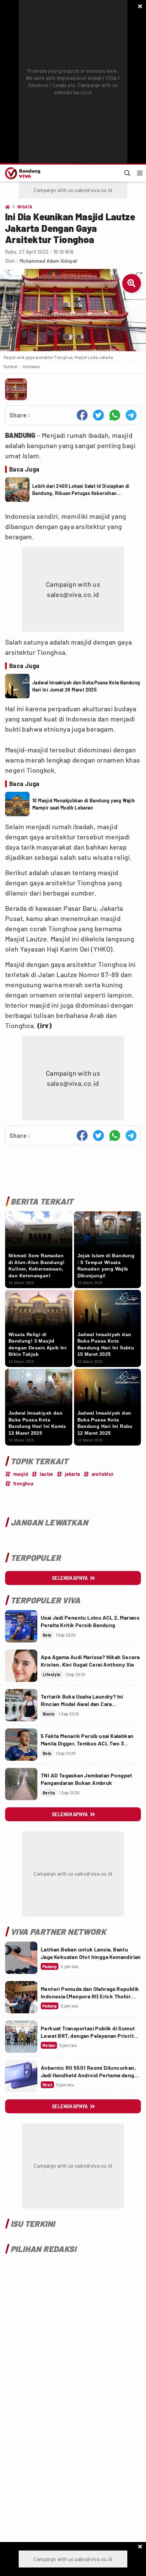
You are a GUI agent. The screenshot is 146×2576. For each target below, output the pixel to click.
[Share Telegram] (131, 415)
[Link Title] (21, 1626)
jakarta (72, 1474)
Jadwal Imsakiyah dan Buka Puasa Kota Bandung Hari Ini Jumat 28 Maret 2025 (86, 686)
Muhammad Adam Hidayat (48, 261)
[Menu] (140, 173)
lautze (46, 1474)
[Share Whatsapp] (115, 415)
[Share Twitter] (98, 415)
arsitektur (103, 1474)
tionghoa (23, 1483)
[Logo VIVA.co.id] (22, 173)
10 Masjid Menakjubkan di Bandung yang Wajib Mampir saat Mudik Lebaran (84, 804)
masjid (21, 1474)
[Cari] (127, 173)
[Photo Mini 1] (16, 389)
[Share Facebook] (82, 415)
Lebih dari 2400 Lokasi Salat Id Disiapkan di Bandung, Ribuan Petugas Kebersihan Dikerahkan (81, 490)
